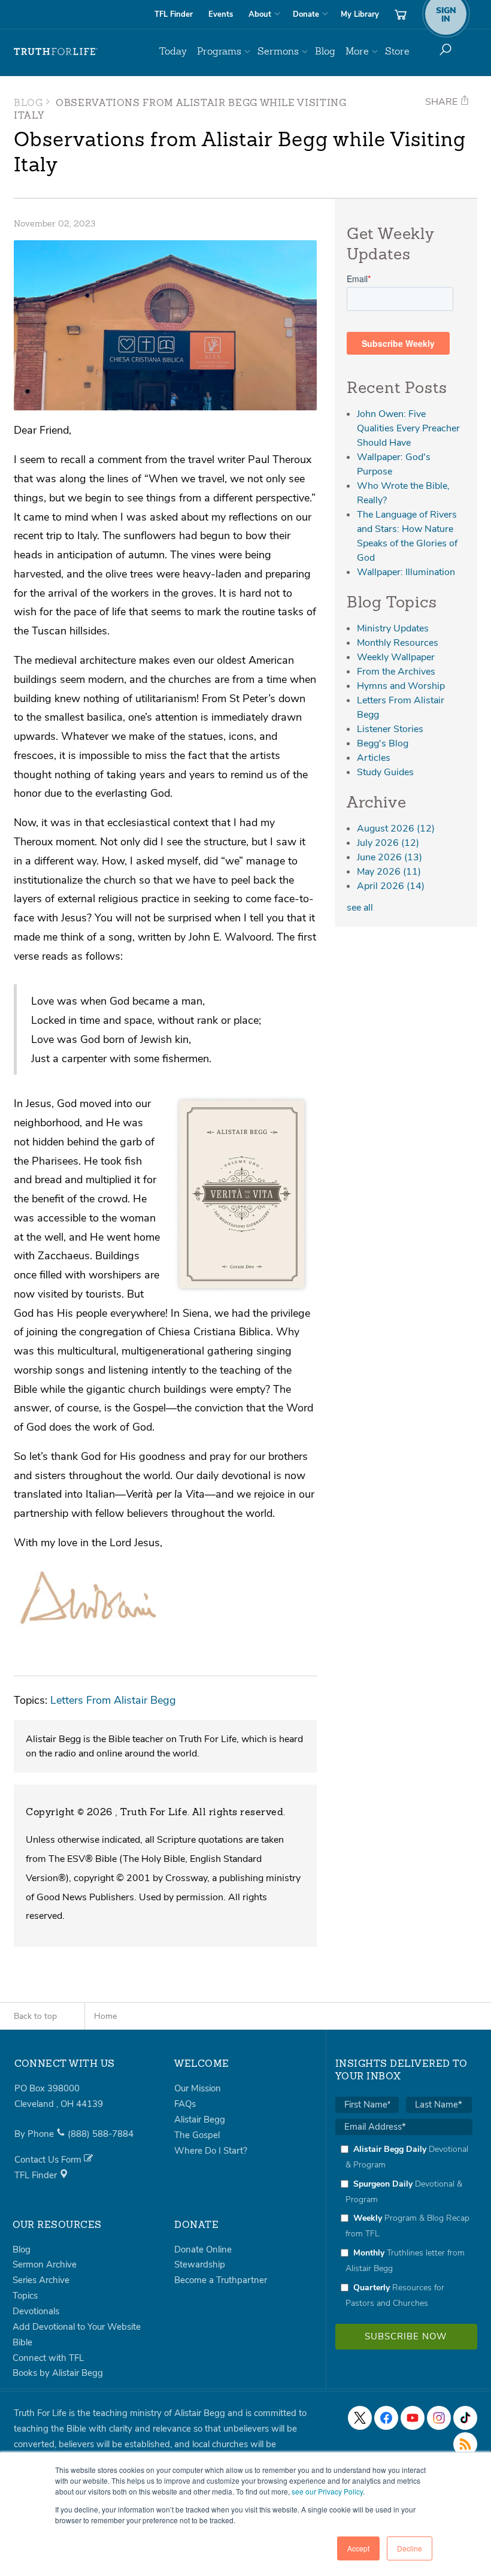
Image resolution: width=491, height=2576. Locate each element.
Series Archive (41, 2280)
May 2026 (389, 872)
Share (442, 102)
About (260, 14)
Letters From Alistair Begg (113, 1700)
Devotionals (36, 2311)
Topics (25, 2296)
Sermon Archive (45, 2264)
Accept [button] (358, 2548)
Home (105, 2016)
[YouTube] (413, 2418)
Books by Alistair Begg (58, 2373)
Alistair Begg (200, 2120)
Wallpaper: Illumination (406, 572)
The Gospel (197, 2135)
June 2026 (390, 857)
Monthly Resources (398, 643)
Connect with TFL (48, 2358)
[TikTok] (465, 2418)
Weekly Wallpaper (396, 657)
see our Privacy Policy (327, 2491)
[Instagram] (439, 2418)
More (357, 51)
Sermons (278, 51)
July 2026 (388, 843)
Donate (306, 14)
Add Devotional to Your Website (77, 2327)
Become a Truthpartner (221, 2280)
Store (397, 51)
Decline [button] (410, 2548)
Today (173, 51)
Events (221, 14)
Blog (325, 51)
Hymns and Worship (401, 686)
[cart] (401, 14)
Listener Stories (390, 729)
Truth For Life (56, 52)
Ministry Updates (393, 628)
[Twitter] (360, 2418)
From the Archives (396, 672)
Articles (374, 758)
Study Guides (385, 772)
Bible (22, 2342)
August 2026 (396, 829)
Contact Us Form (49, 2160)
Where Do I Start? (211, 2151)
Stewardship (200, 2264)
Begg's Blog (383, 743)
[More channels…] (465, 2444)
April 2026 (391, 886)
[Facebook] (386, 2418)
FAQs (185, 2104)
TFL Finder (174, 14)
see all (360, 908)
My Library (360, 14)
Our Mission (198, 2088)
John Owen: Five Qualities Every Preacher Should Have (408, 428)
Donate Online (203, 2250)
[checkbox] (404, 2226)
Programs (219, 51)
